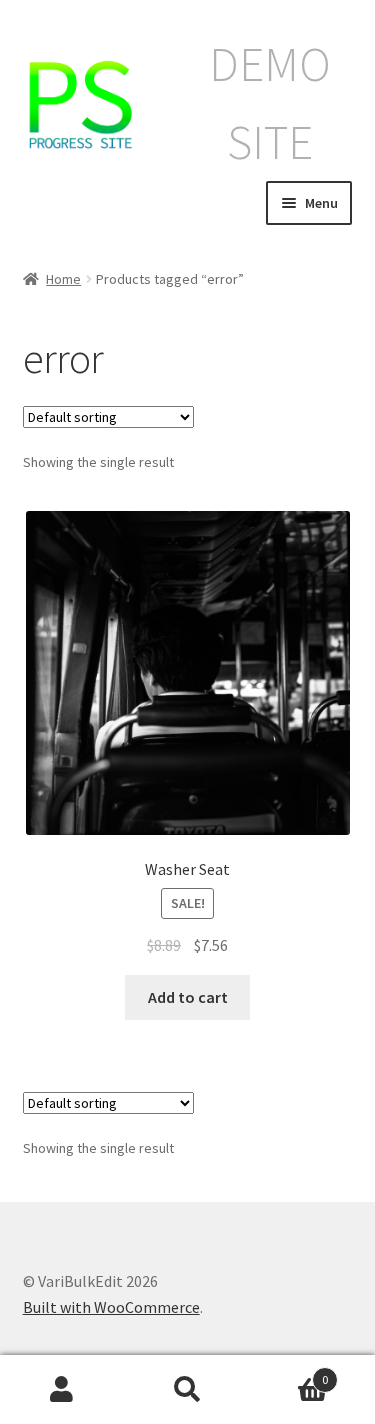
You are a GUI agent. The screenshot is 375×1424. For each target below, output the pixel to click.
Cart (289, 1372)
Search (187, 1390)
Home (63, 279)
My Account (62, 1390)
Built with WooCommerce (111, 1307)
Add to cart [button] (188, 997)
